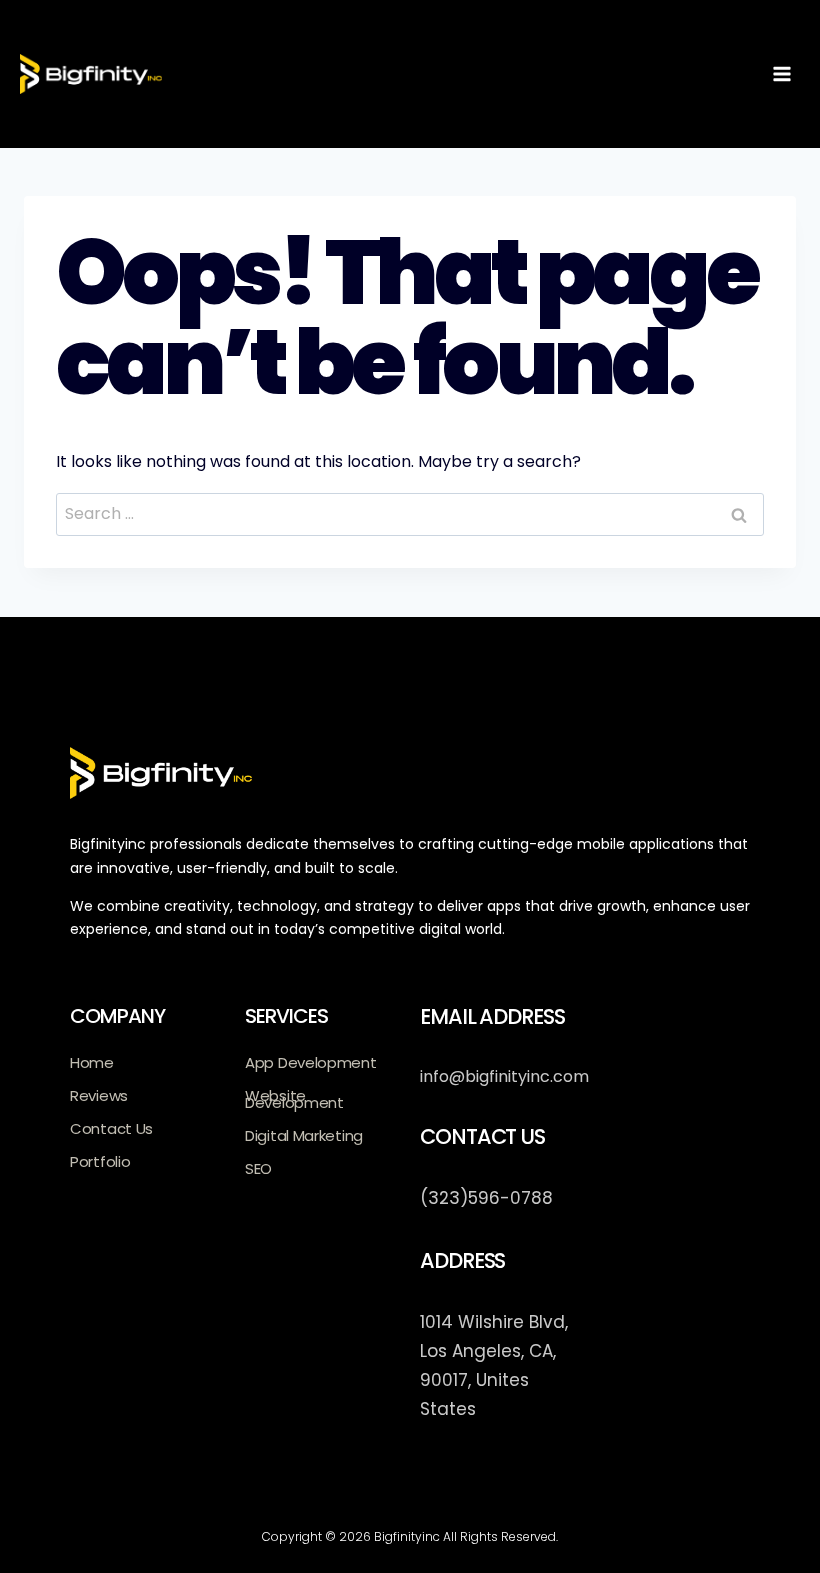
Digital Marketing (304, 1135)
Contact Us (111, 1128)
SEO (258, 1168)
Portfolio (100, 1161)
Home (92, 1062)
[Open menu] (781, 73)
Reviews (99, 1095)
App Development (311, 1062)
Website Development (294, 1099)
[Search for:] (410, 513)
